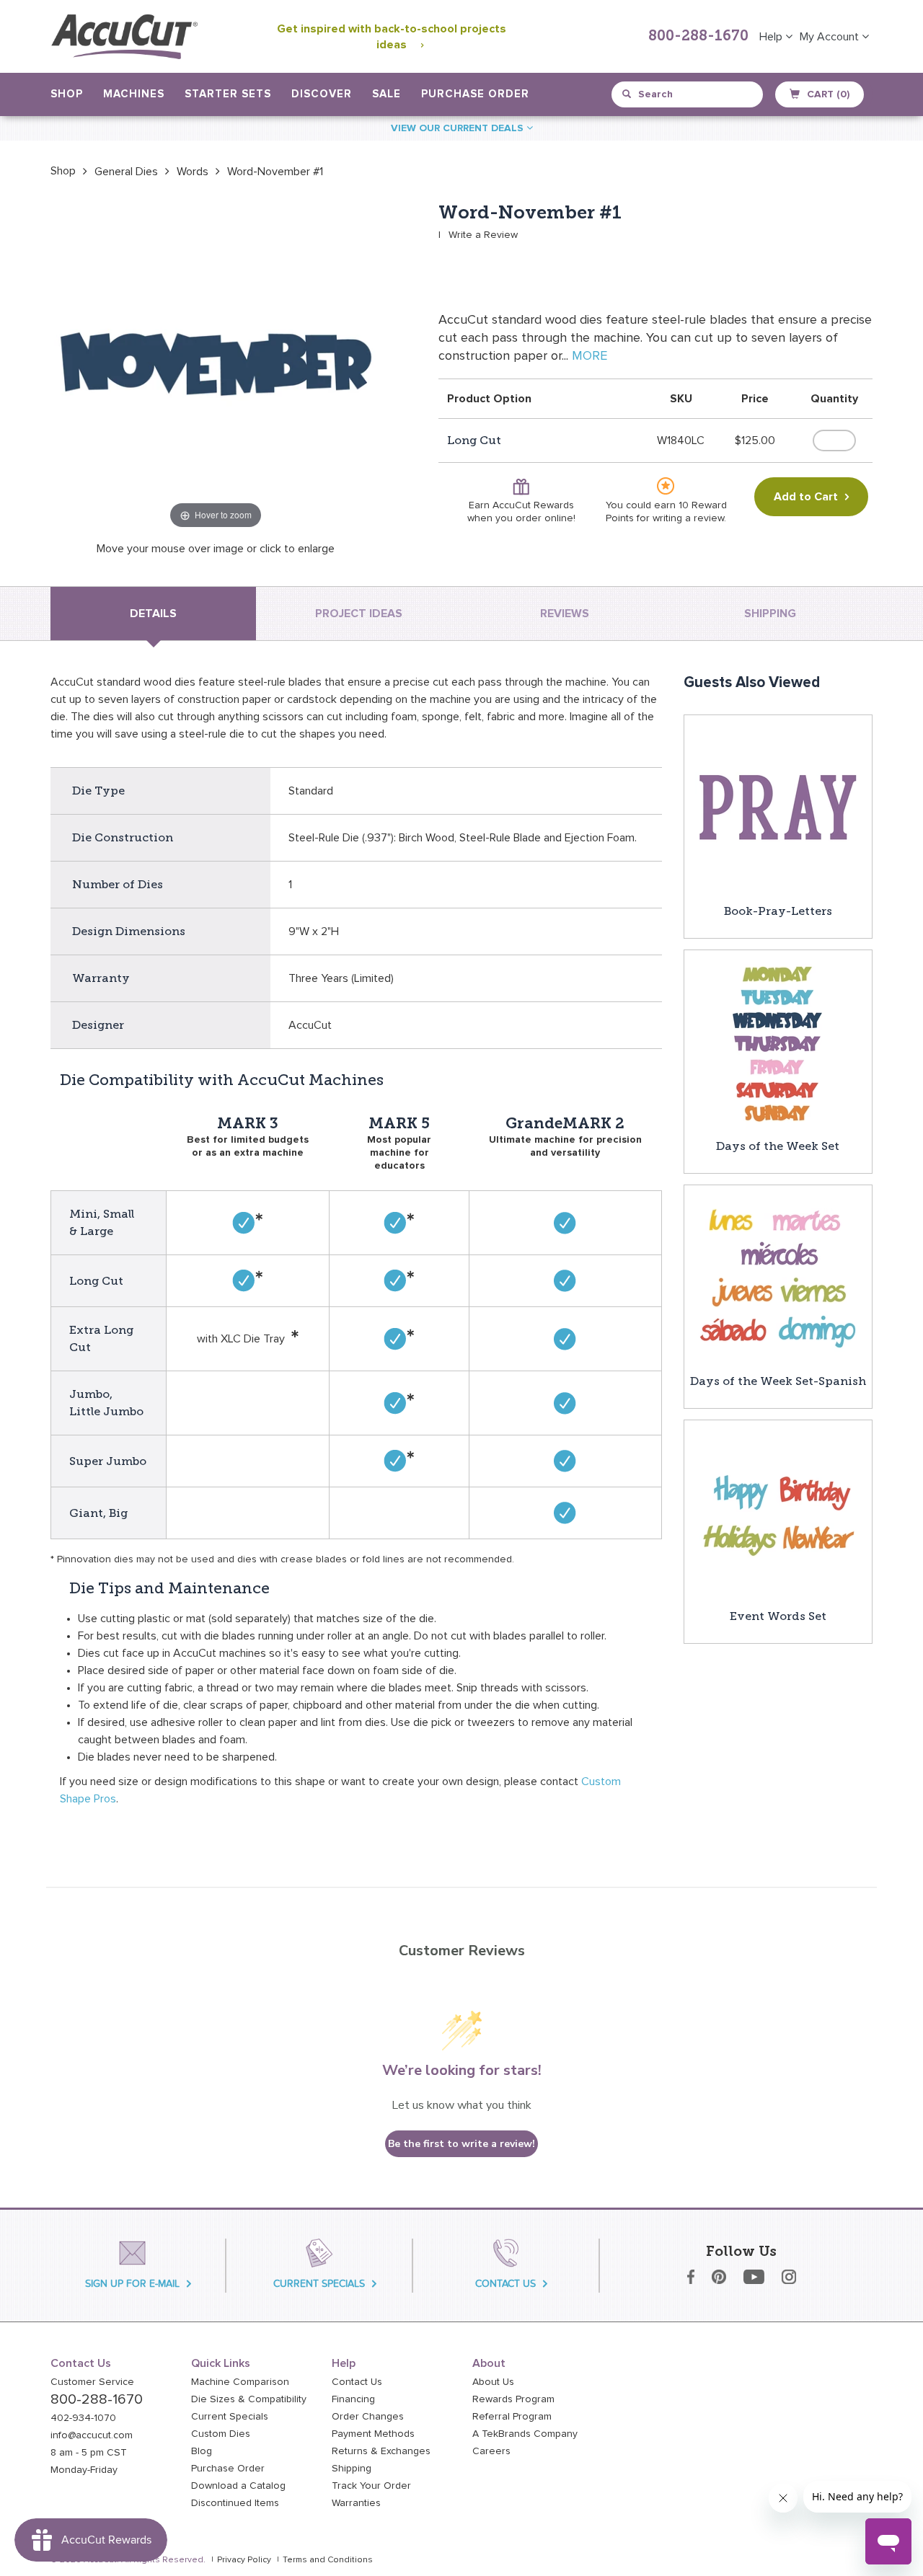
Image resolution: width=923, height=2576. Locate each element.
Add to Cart (806, 497)
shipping (770, 614)
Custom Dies (221, 2434)
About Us (493, 2382)
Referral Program (512, 2417)
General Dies (126, 172)
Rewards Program (513, 2399)
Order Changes (368, 2417)
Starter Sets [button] (228, 94)
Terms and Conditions (328, 2560)
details (153, 614)
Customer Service (92, 2382)
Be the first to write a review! (461, 2144)
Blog (202, 2451)
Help (772, 37)
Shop (63, 171)
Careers (491, 2451)
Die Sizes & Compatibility (249, 2399)
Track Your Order (371, 2486)
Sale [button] (387, 94)
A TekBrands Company (525, 2434)
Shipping (352, 2469)
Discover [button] (322, 94)
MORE (589, 356)
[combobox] (688, 94)
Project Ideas (359, 614)
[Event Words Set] (778, 1513)
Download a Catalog (238, 2486)
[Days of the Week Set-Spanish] (778, 1278)
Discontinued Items (235, 2503)
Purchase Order (475, 94)
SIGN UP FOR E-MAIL (132, 2284)
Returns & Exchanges (381, 2451)
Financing (353, 2399)
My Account (831, 37)
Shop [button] (67, 94)
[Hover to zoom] (216, 367)
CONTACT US (505, 2284)
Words (193, 172)
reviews (565, 614)
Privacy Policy (244, 2560)
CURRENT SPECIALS (319, 2284)
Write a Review (483, 235)
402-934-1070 (83, 2418)
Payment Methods (373, 2434)
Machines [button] (134, 94)
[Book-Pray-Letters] (778, 808)
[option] (63, 171)
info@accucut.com (92, 2435)
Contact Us (357, 2382)
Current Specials (230, 2417)
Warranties (356, 2503)
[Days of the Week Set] (778, 1043)
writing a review (688, 518)
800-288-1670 (698, 37)
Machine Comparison (240, 2382)
